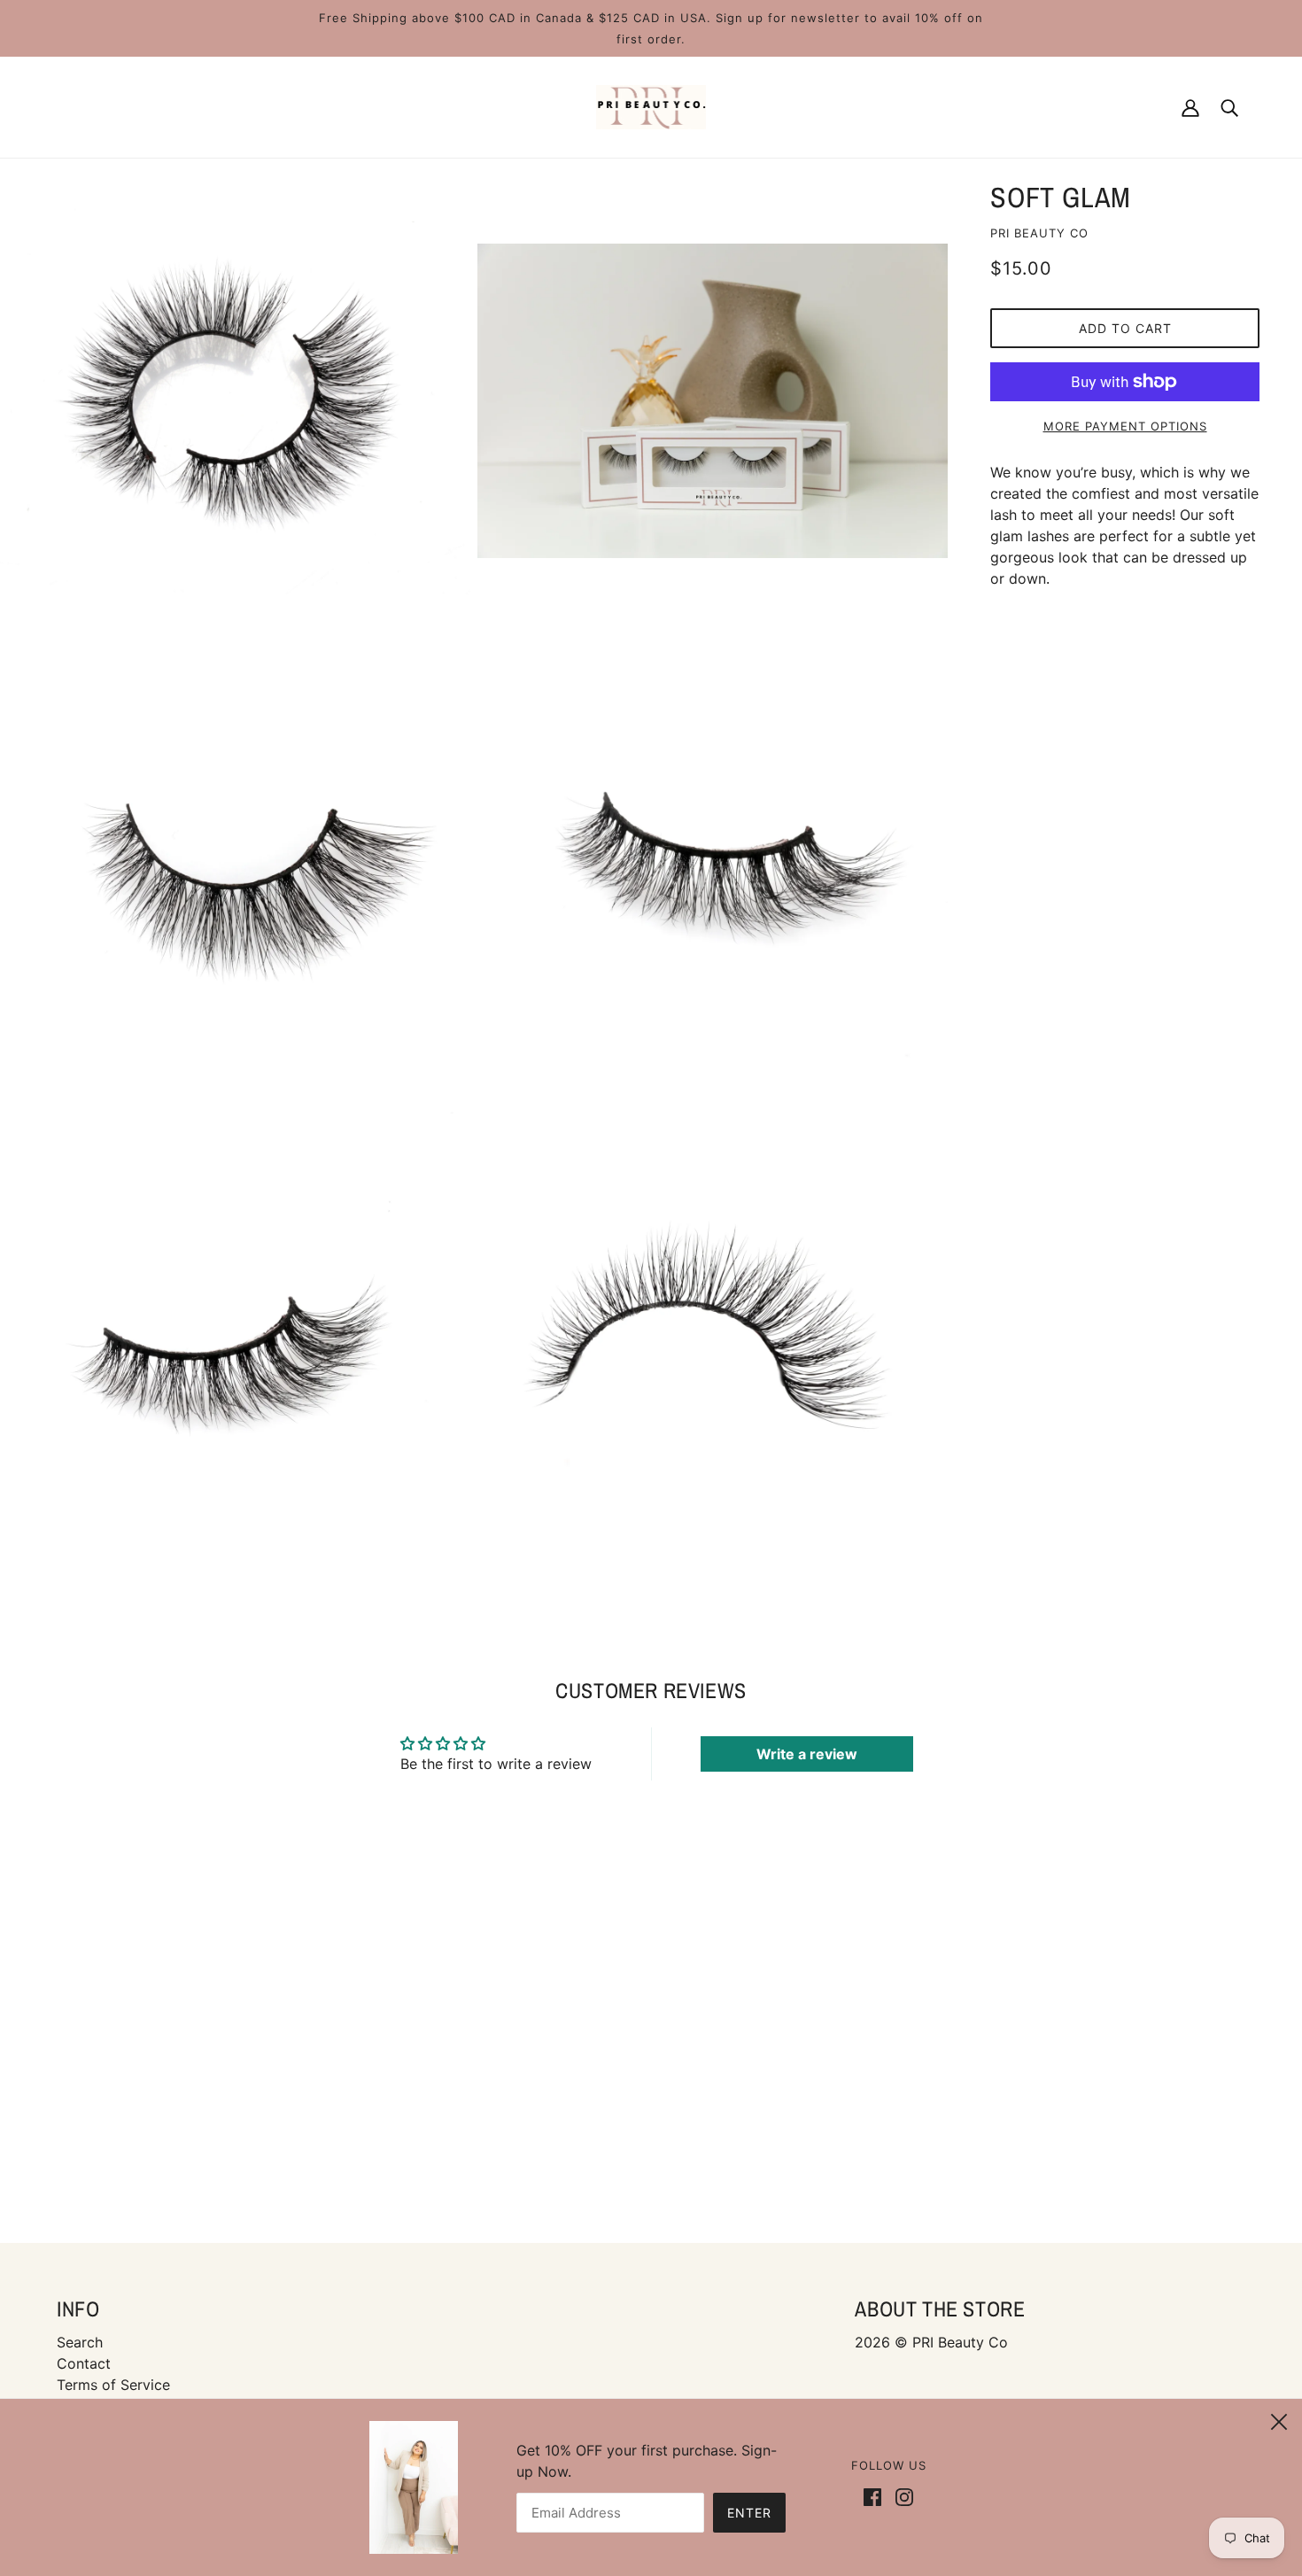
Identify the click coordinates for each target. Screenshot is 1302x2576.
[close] (1279, 2419)
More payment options (1125, 426)
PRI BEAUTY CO (1039, 233)
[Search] (1229, 107)
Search (80, 2342)
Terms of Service (113, 2385)
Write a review (807, 1754)
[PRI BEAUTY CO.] (651, 105)
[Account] (1190, 107)
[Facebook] (876, 2495)
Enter (749, 2513)
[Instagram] (901, 2495)
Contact (84, 2363)
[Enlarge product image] (235, 401)
